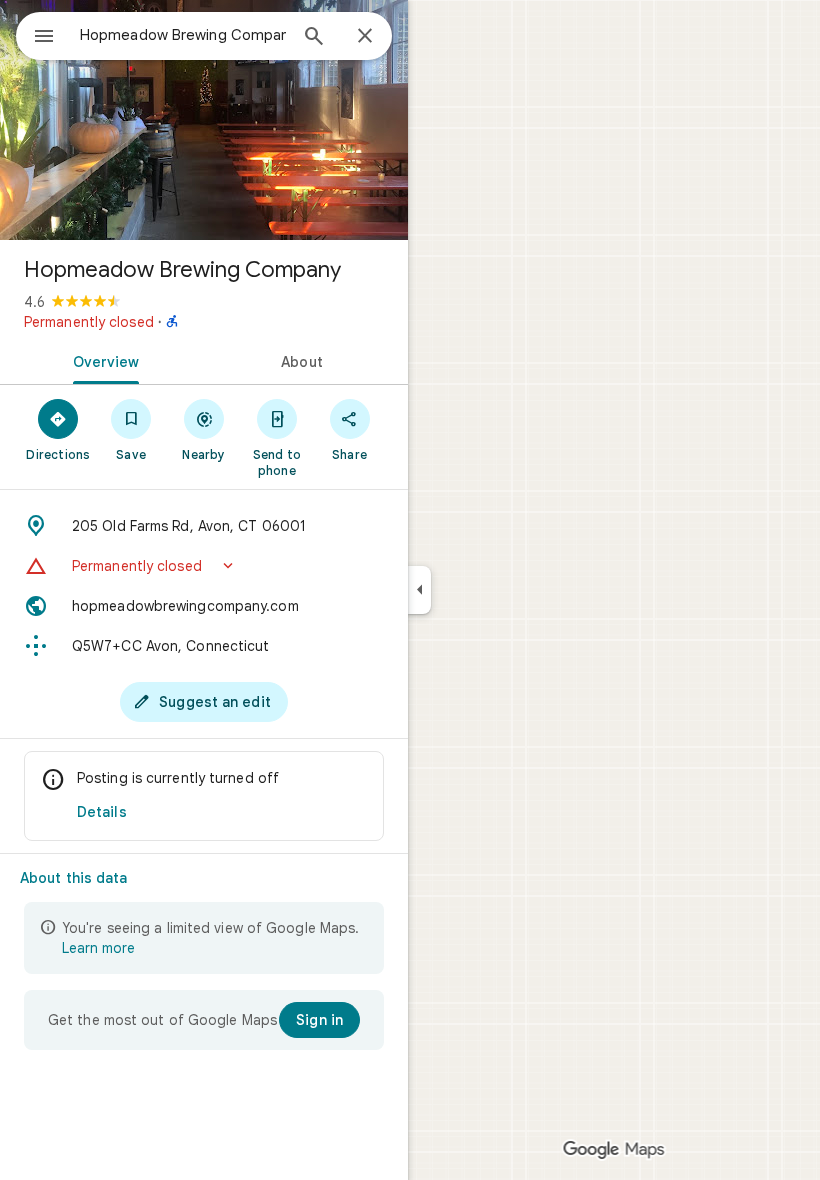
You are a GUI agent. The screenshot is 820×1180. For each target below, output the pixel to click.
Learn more (98, 948)
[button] (204, 566)
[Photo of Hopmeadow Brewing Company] (204, 120)
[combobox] (183, 35)
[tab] (102, 360)
